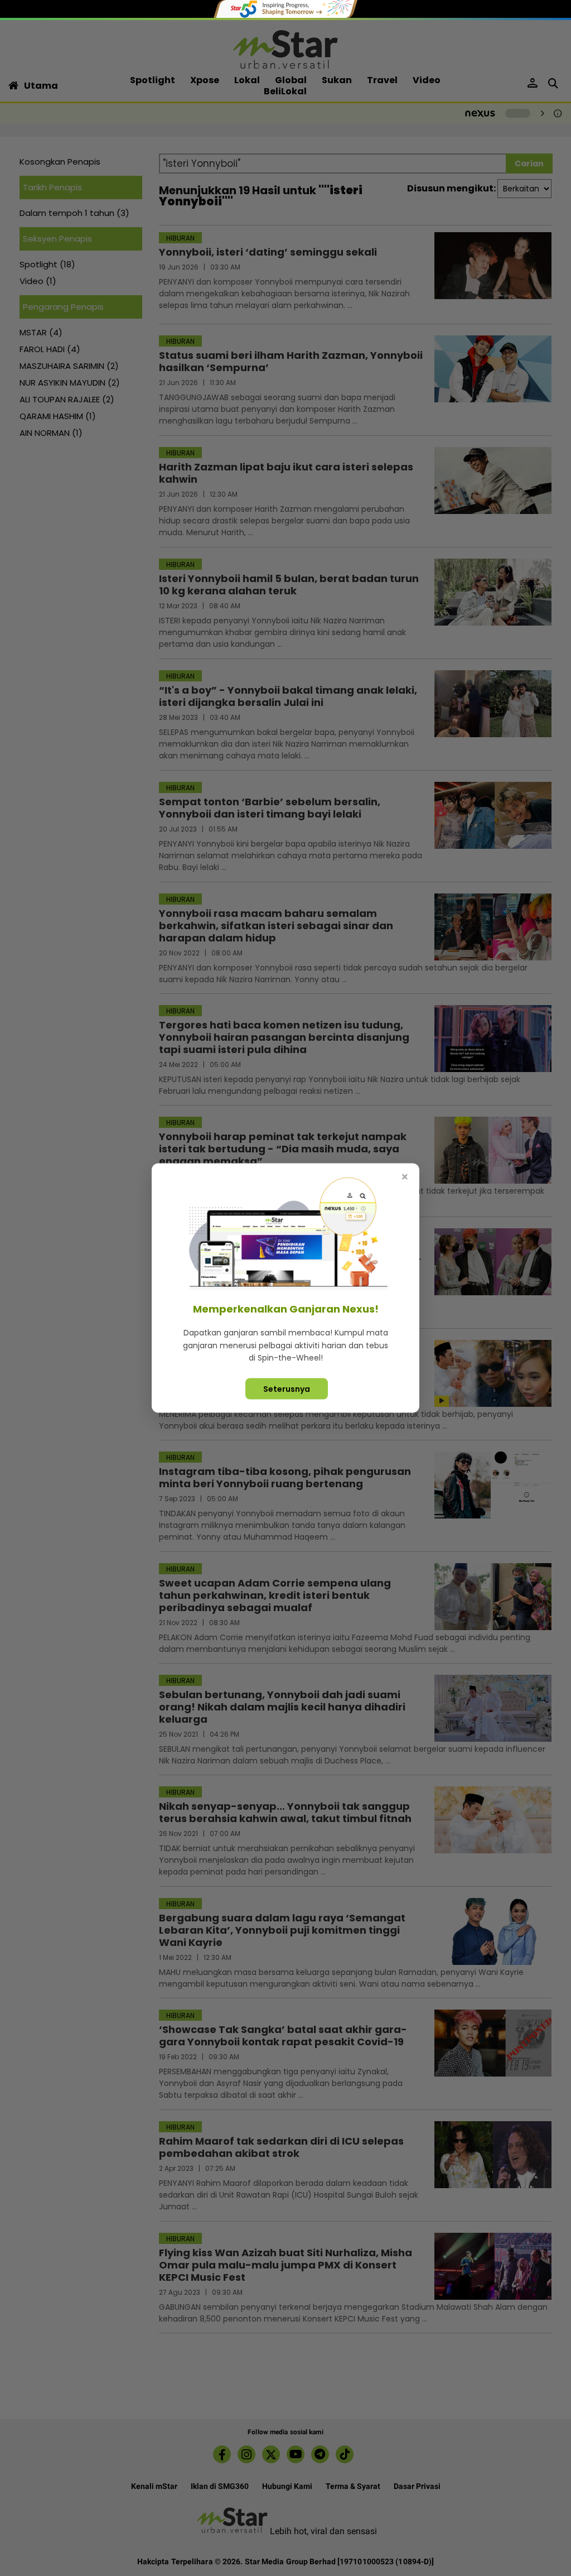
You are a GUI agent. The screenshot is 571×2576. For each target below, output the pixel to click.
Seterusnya (287, 1388)
